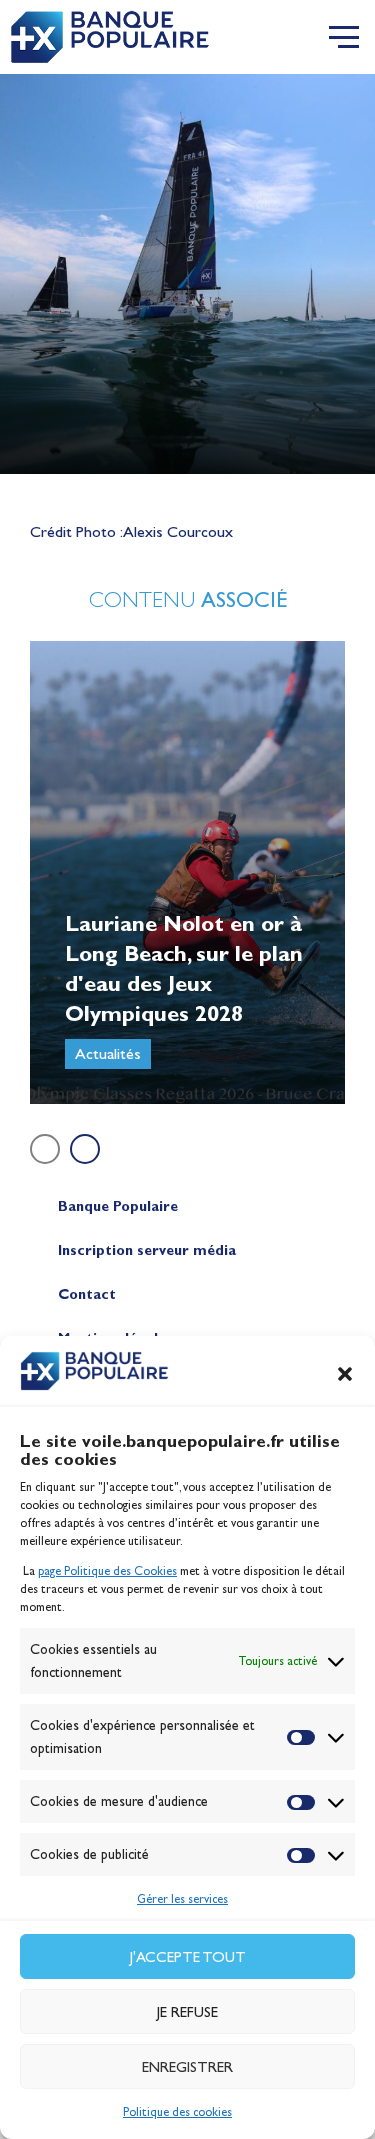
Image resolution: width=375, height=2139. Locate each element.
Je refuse (187, 2012)
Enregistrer (187, 2067)
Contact (87, 1294)
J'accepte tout (188, 1957)
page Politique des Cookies (107, 1571)
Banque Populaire (118, 1206)
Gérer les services (182, 1899)
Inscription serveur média (147, 1250)
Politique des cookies (177, 2112)
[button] (345, 1374)
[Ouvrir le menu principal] (344, 37)
